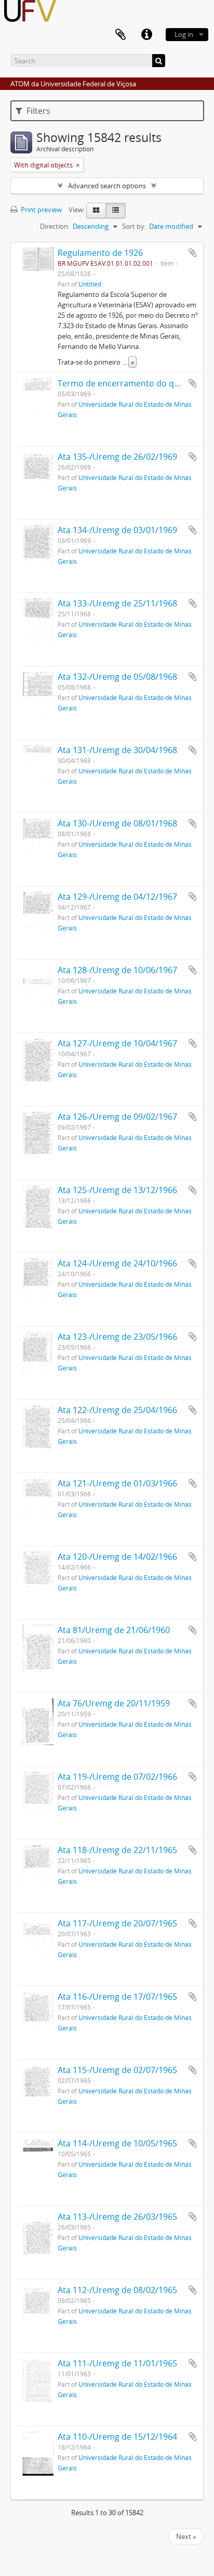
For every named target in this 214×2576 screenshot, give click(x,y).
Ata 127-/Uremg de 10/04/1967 (117, 1043)
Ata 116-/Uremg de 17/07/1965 (117, 1997)
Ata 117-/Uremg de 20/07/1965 (117, 1923)
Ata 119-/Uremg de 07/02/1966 (117, 1777)
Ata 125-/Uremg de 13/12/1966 (117, 1190)
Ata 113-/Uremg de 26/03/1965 (117, 2217)
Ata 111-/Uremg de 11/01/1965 (117, 2363)
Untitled (90, 284)
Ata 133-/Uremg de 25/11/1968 (117, 603)
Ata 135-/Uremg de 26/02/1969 (117, 457)
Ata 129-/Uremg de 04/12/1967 (117, 897)
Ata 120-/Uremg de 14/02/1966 (117, 1557)
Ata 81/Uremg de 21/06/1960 (114, 1630)
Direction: (55, 226)
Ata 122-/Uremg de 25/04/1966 (117, 1410)
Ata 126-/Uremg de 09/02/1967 (117, 1117)
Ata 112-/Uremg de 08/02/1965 (117, 2290)
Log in (184, 34)
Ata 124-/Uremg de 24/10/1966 (117, 1263)
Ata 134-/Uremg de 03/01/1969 (117, 530)
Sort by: (134, 226)
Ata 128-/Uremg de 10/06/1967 (117, 970)
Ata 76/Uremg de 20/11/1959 (114, 1703)
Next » (186, 2536)
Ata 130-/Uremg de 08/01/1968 (117, 823)
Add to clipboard (193, 253)
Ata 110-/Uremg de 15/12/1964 (117, 2437)
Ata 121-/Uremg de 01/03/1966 (117, 1483)
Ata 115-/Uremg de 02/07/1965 (117, 2070)
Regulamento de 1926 (100, 253)
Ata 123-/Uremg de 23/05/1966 (117, 1337)
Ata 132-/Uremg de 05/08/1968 (117, 677)
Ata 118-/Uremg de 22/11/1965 (117, 1850)
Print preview (41, 210)
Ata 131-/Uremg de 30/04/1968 (117, 750)
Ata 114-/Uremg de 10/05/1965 (117, 2143)
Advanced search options (107, 186)
